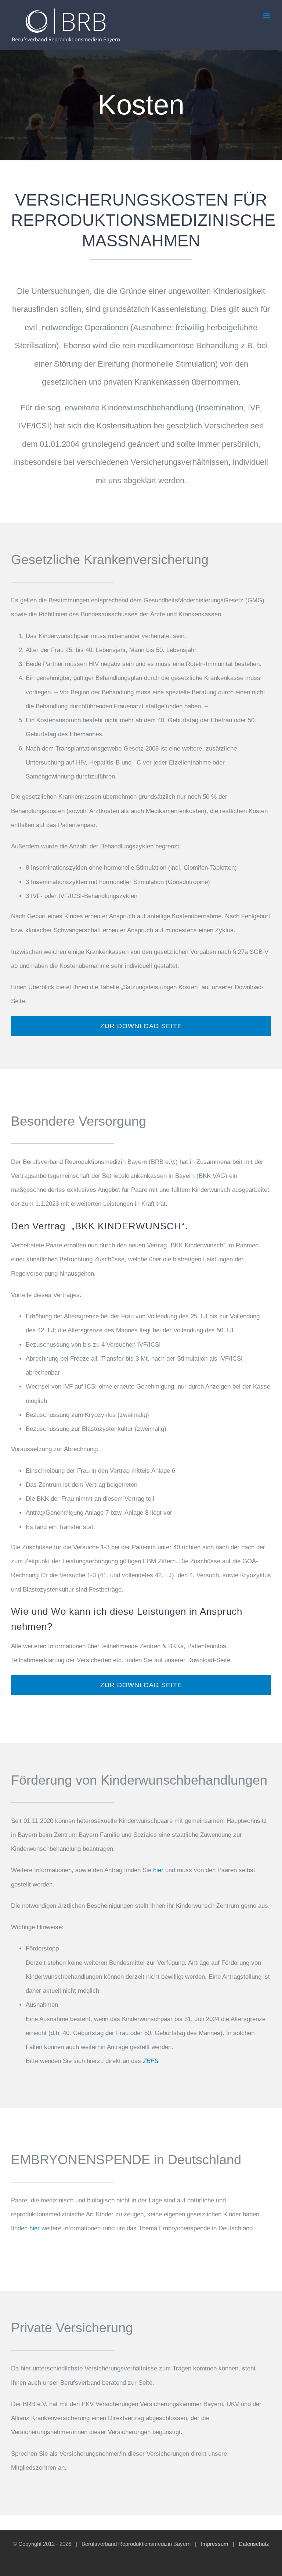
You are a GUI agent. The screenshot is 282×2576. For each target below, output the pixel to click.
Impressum (215, 2544)
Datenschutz (254, 2544)
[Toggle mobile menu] (267, 16)
